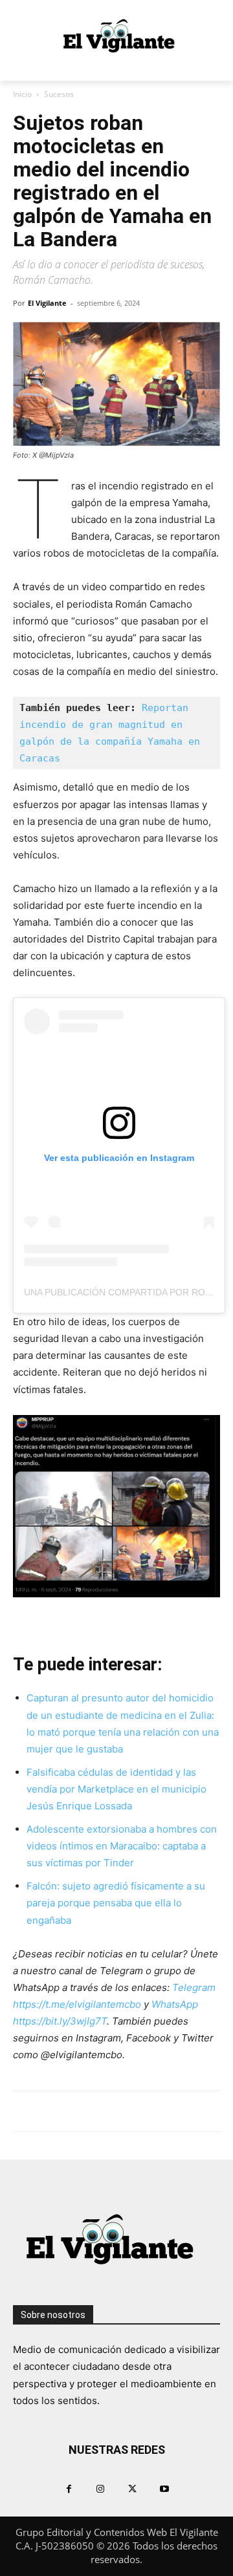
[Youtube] (164, 2488)
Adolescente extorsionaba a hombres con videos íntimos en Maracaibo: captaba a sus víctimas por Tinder (122, 1846)
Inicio (22, 94)
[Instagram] (101, 2488)
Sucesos (59, 94)
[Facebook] (69, 2488)
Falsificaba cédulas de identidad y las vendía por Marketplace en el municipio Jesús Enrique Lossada (116, 1789)
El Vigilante (47, 303)
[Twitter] (132, 2488)
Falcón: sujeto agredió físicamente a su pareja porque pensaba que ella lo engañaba (116, 1903)
